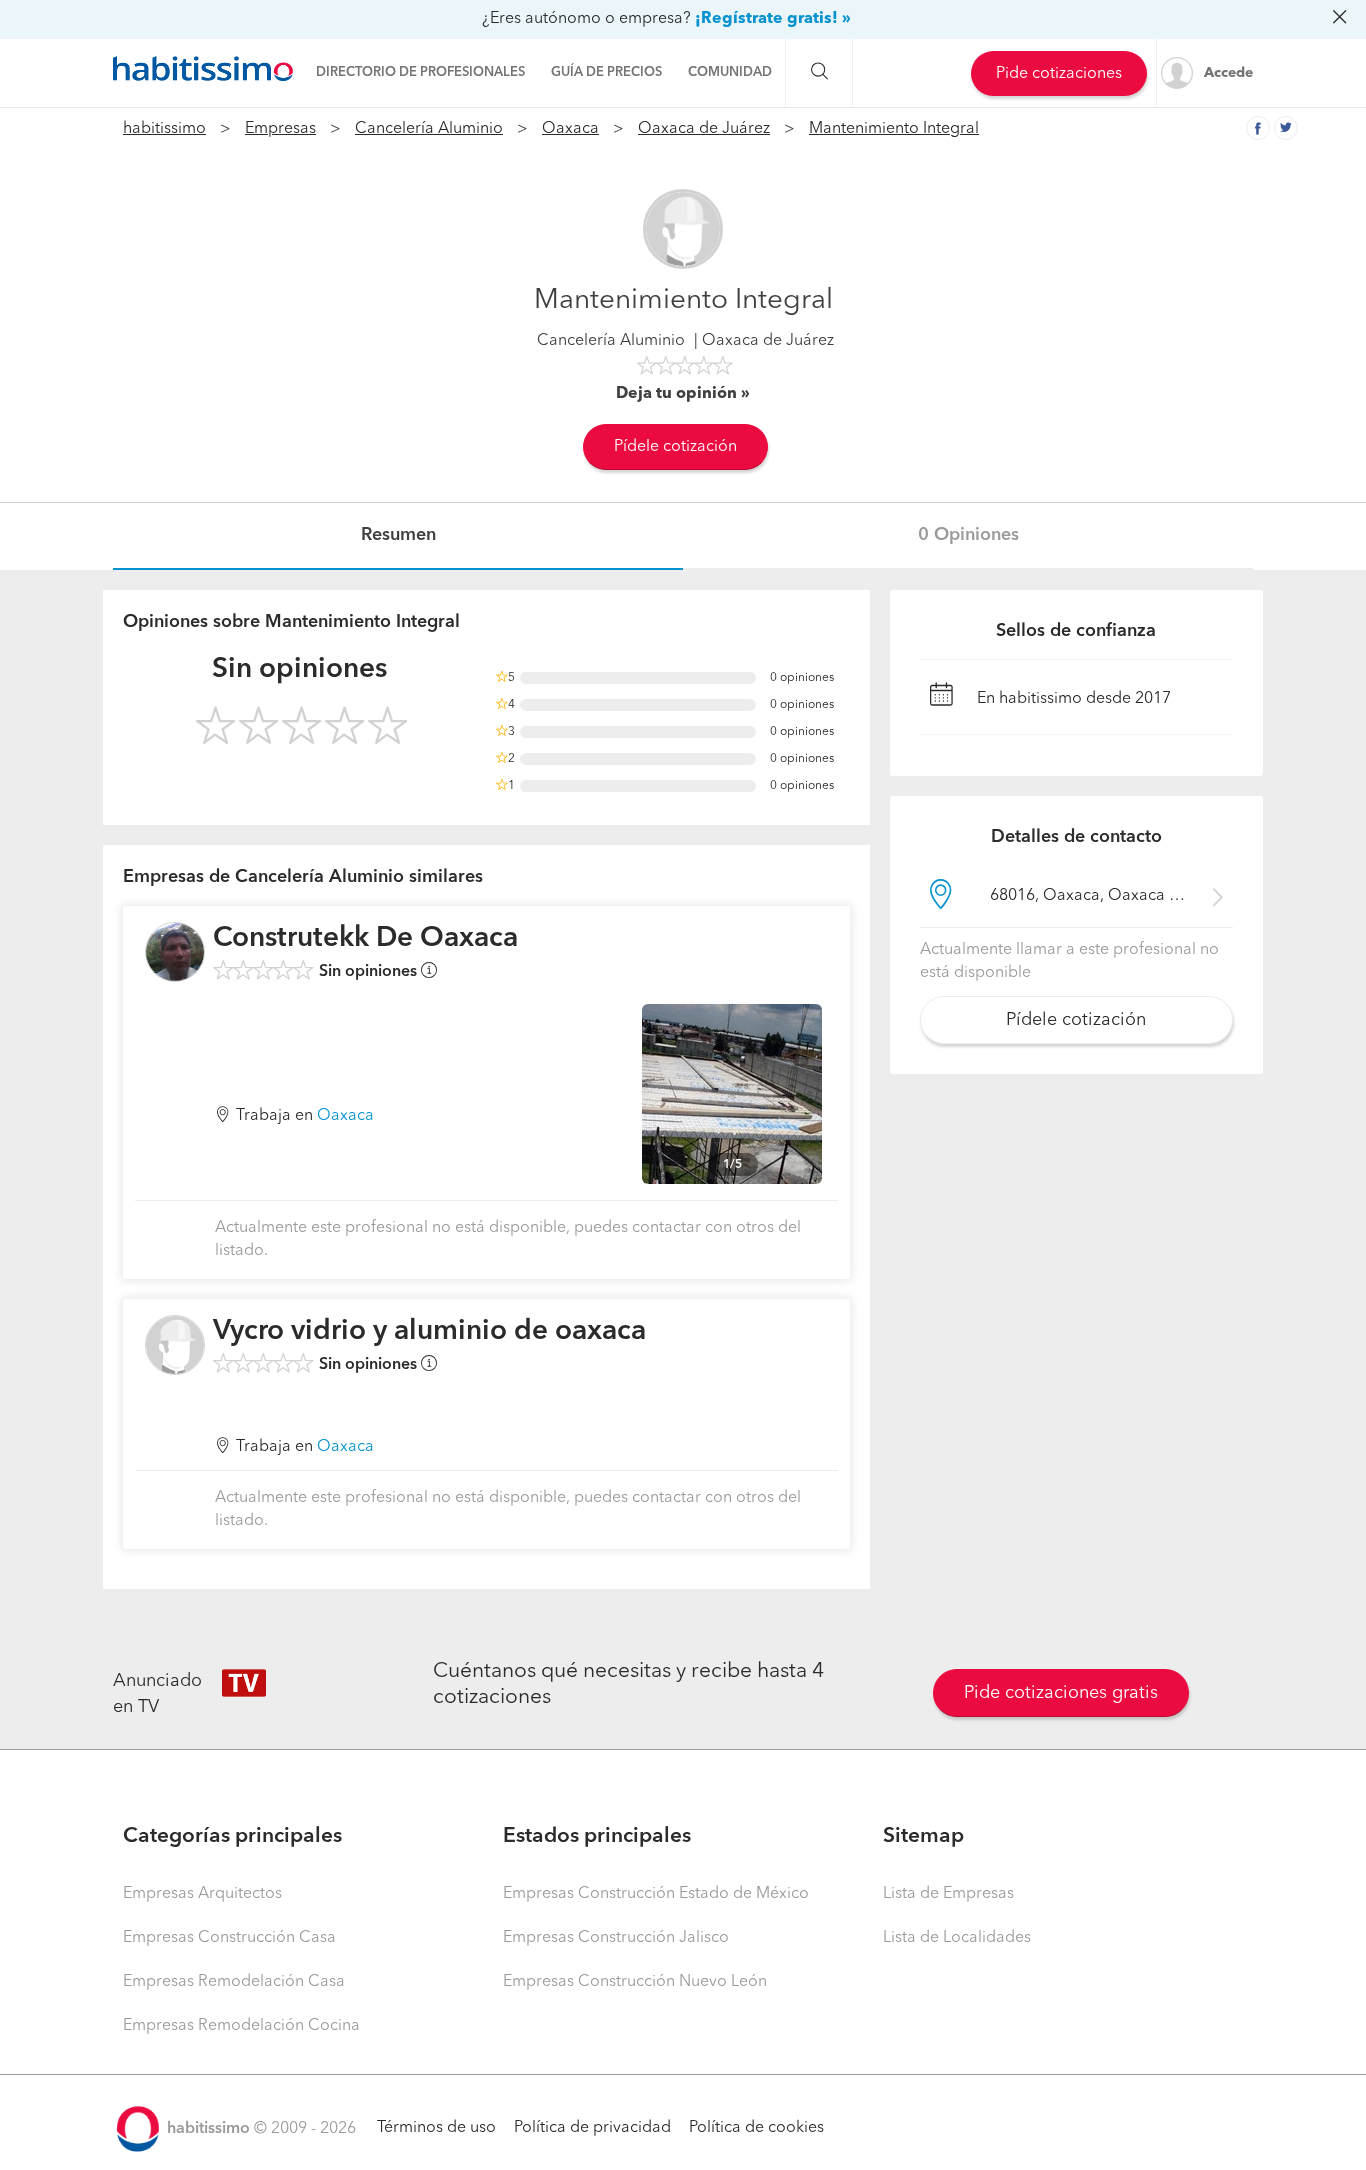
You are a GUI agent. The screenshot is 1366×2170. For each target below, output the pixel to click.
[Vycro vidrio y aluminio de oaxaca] (175, 1345)
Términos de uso (436, 2128)
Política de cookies (756, 2128)
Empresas (280, 129)
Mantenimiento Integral (894, 129)
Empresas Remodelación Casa (234, 1982)
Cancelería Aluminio (429, 129)
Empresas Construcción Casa (229, 1938)
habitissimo (164, 129)
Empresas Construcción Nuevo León (635, 1982)
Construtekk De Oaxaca (365, 939)
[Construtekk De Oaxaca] (175, 952)
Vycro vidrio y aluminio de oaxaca (429, 1332)
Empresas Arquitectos (202, 1894)
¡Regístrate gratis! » (773, 19)
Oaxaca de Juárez (704, 129)
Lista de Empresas (948, 1894)
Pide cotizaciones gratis (1061, 1693)
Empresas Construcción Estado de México (656, 1894)
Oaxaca (570, 129)
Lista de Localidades (957, 1938)
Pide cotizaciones (1059, 74)
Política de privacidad (592, 2128)
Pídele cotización (675, 447)
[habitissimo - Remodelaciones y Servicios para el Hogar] (203, 69)
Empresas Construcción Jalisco (616, 1938)
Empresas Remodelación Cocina (241, 2026)
